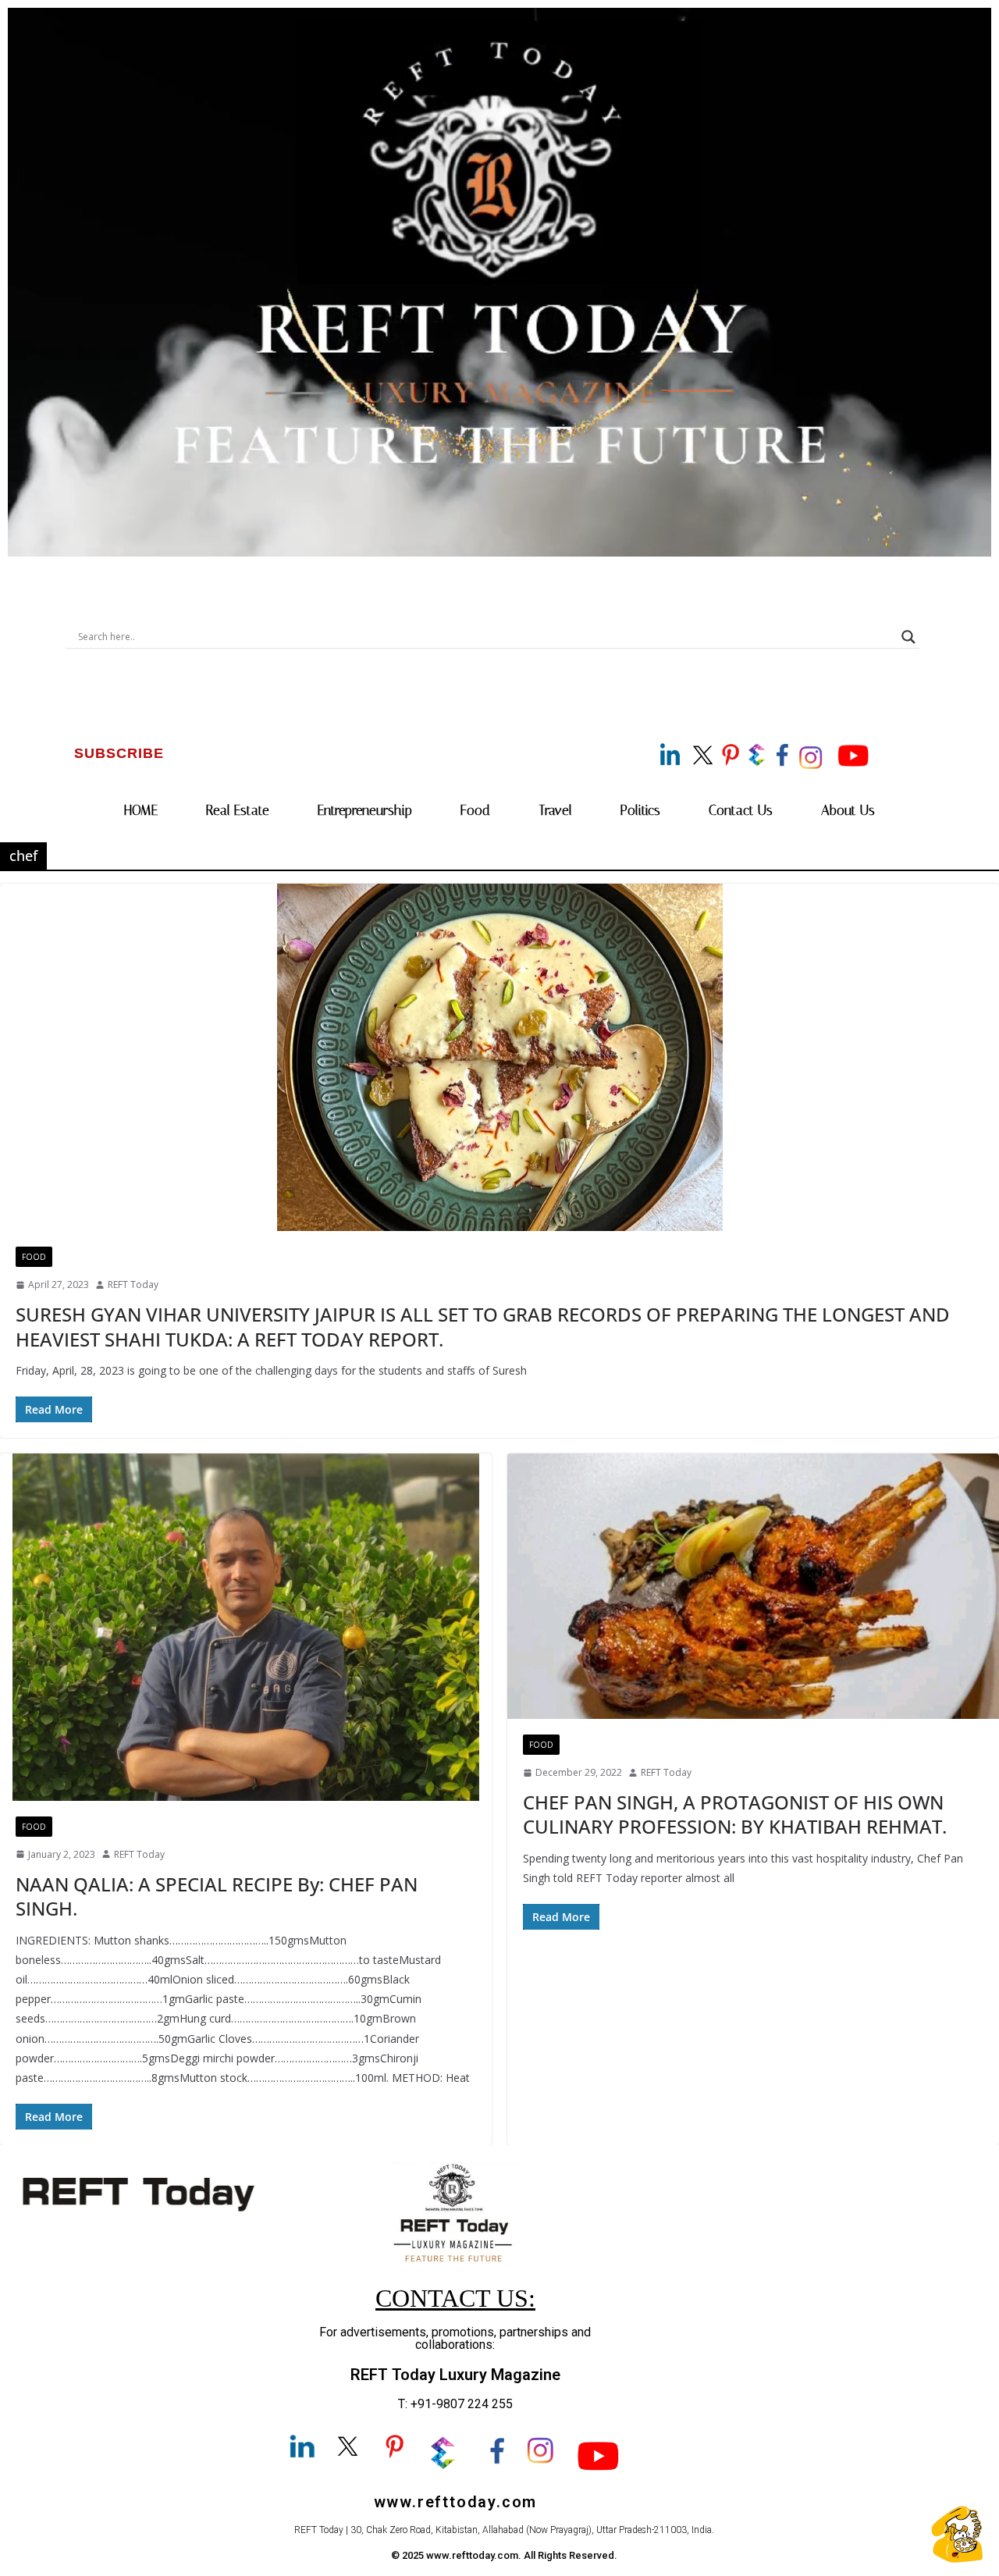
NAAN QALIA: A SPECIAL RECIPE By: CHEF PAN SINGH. (217, 1896)
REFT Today (133, 1284)
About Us (848, 810)
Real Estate (238, 810)
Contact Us (741, 810)
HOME (141, 810)
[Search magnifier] (908, 637)
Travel (555, 810)
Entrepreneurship (365, 810)
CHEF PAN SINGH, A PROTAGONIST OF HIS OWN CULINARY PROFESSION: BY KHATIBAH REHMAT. (735, 1814)
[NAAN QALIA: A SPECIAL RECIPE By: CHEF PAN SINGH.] (246, 1627)
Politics (640, 810)
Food (475, 810)
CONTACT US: (455, 2298)
